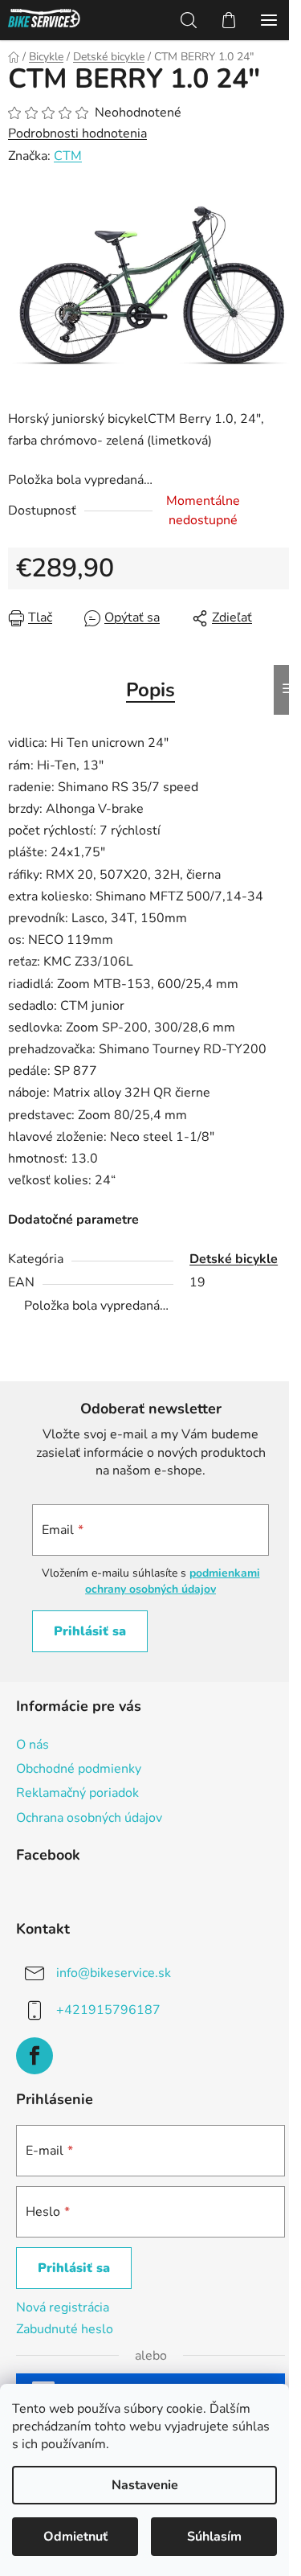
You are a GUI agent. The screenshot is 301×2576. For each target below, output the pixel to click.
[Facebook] (35, 2056)
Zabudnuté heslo (65, 2329)
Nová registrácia (63, 2307)
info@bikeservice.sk (114, 1973)
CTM (68, 156)
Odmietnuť (75, 2537)
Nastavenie (145, 2485)
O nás (33, 1745)
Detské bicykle (234, 1259)
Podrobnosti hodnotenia (77, 133)
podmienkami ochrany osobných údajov (173, 1581)
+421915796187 (108, 2010)
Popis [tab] (150, 690)
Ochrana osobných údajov (89, 1818)
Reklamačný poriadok (77, 1793)
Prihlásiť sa (90, 1631)
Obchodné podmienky (79, 1769)
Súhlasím (214, 2537)
